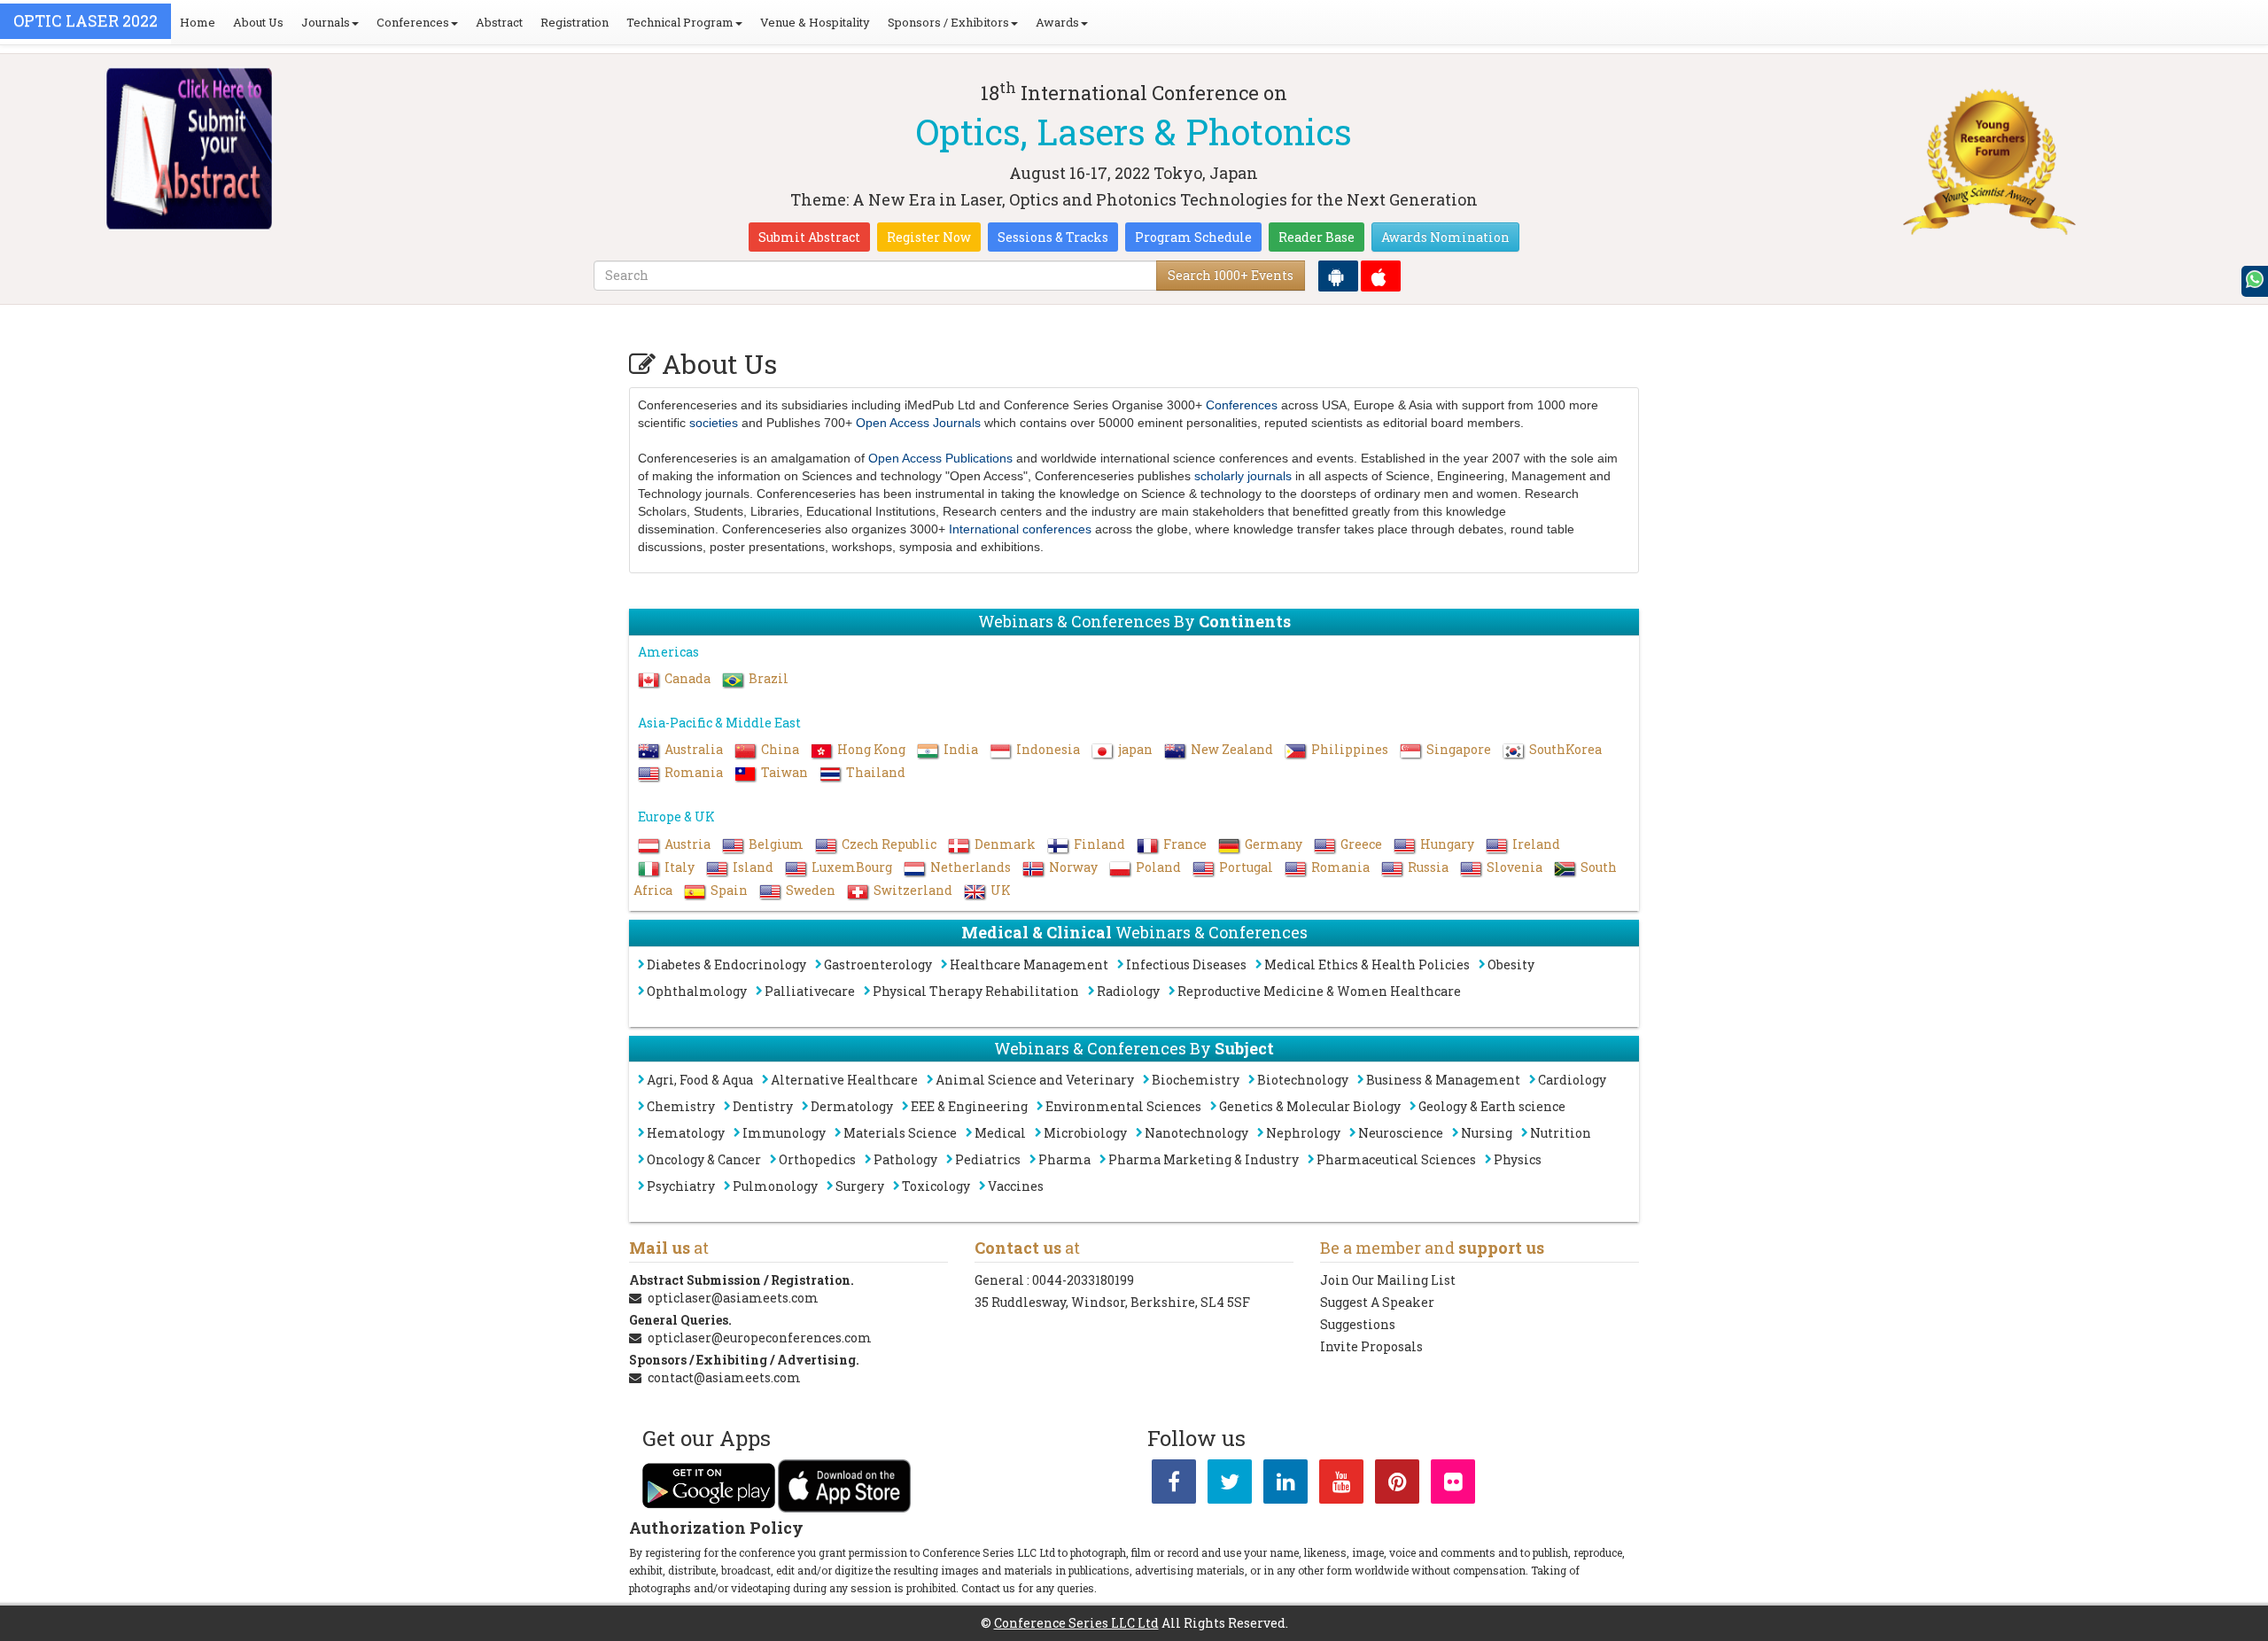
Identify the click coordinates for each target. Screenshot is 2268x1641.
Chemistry (681, 1106)
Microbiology (1085, 1133)
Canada (687, 678)
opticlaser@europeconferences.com (760, 1338)
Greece (1361, 844)
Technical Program (680, 22)
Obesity (1511, 964)
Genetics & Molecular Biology (1310, 1106)
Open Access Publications (940, 458)
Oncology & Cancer (704, 1159)
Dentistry (763, 1106)
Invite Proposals (1371, 1346)
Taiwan (784, 772)
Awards (1057, 22)
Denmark (1005, 844)
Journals (326, 22)
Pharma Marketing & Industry (1204, 1159)
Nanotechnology (1196, 1133)
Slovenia (1515, 867)
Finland (1099, 844)
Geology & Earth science (1492, 1106)
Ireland (1536, 844)
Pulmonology (775, 1186)
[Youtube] (1341, 1485)
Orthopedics (817, 1159)
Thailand (876, 772)
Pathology (905, 1159)
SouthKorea (1565, 749)
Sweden (811, 890)
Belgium (776, 844)
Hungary (1447, 844)
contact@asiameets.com (724, 1377)
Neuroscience (1401, 1133)
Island (753, 867)
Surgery (860, 1186)
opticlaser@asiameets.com (733, 1298)
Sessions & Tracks (1053, 237)
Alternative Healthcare (844, 1080)
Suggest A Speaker (1377, 1302)
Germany (1274, 844)
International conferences (1020, 529)
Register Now (929, 237)
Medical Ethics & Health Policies (1367, 964)
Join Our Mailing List (1388, 1280)
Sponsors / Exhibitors (948, 22)
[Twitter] (1230, 1485)
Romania (694, 772)
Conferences (413, 22)
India (961, 749)
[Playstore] (1338, 276)
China (780, 749)
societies (714, 423)
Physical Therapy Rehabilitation (976, 991)
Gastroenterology (878, 964)
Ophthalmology (697, 991)
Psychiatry (681, 1186)
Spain (729, 890)
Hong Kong (871, 749)
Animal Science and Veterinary (1035, 1080)
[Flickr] (1453, 1485)
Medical (1000, 1133)
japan (1135, 749)
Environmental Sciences (1123, 1106)
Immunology (784, 1133)
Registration (575, 22)
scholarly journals (1243, 476)
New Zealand (1232, 749)
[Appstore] (1381, 276)
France (1185, 844)
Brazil (769, 678)
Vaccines (1016, 1186)
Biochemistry (1196, 1080)
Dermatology (852, 1106)
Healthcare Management (1029, 964)
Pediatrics (988, 1159)
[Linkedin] (1285, 1485)
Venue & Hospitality (815, 22)
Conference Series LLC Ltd (1076, 1623)
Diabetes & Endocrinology (726, 964)
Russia (1428, 867)
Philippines (1350, 749)
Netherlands (971, 867)
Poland (1158, 867)
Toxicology (936, 1186)
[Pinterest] (1397, 1485)
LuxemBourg (852, 867)
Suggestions (1358, 1324)
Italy (680, 867)
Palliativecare (810, 991)
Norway (1073, 867)
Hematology (686, 1133)
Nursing (1487, 1133)
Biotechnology (1303, 1080)
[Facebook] (1174, 1485)
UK (1001, 890)
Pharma (1064, 1159)
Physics (1518, 1159)
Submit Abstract (809, 237)
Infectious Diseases (1186, 964)
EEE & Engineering (969, 1106)
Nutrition (1561, 1133)
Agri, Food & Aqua (700, 1080)
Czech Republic (889, 844)
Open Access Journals (918, 423)
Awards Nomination (1445, 237)
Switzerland (913, 890)
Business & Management (1443, 1080)
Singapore (1459, 749)
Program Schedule (1193, 237)
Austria (687, 844)
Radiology (1128, 991)
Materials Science (900, 1133)
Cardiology (1572, 1080)
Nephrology (1303, 1133)
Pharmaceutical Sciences (1396, 1159)
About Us (258, 22)
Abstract (499, 22)
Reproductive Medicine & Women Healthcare (1319, 991)
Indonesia (1048, 749)
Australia (694, 749)
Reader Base (1317, 237)
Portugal (1246, 867)
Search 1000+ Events (1231, 275)
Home (198, 22)
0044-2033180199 (1083, 1280)
